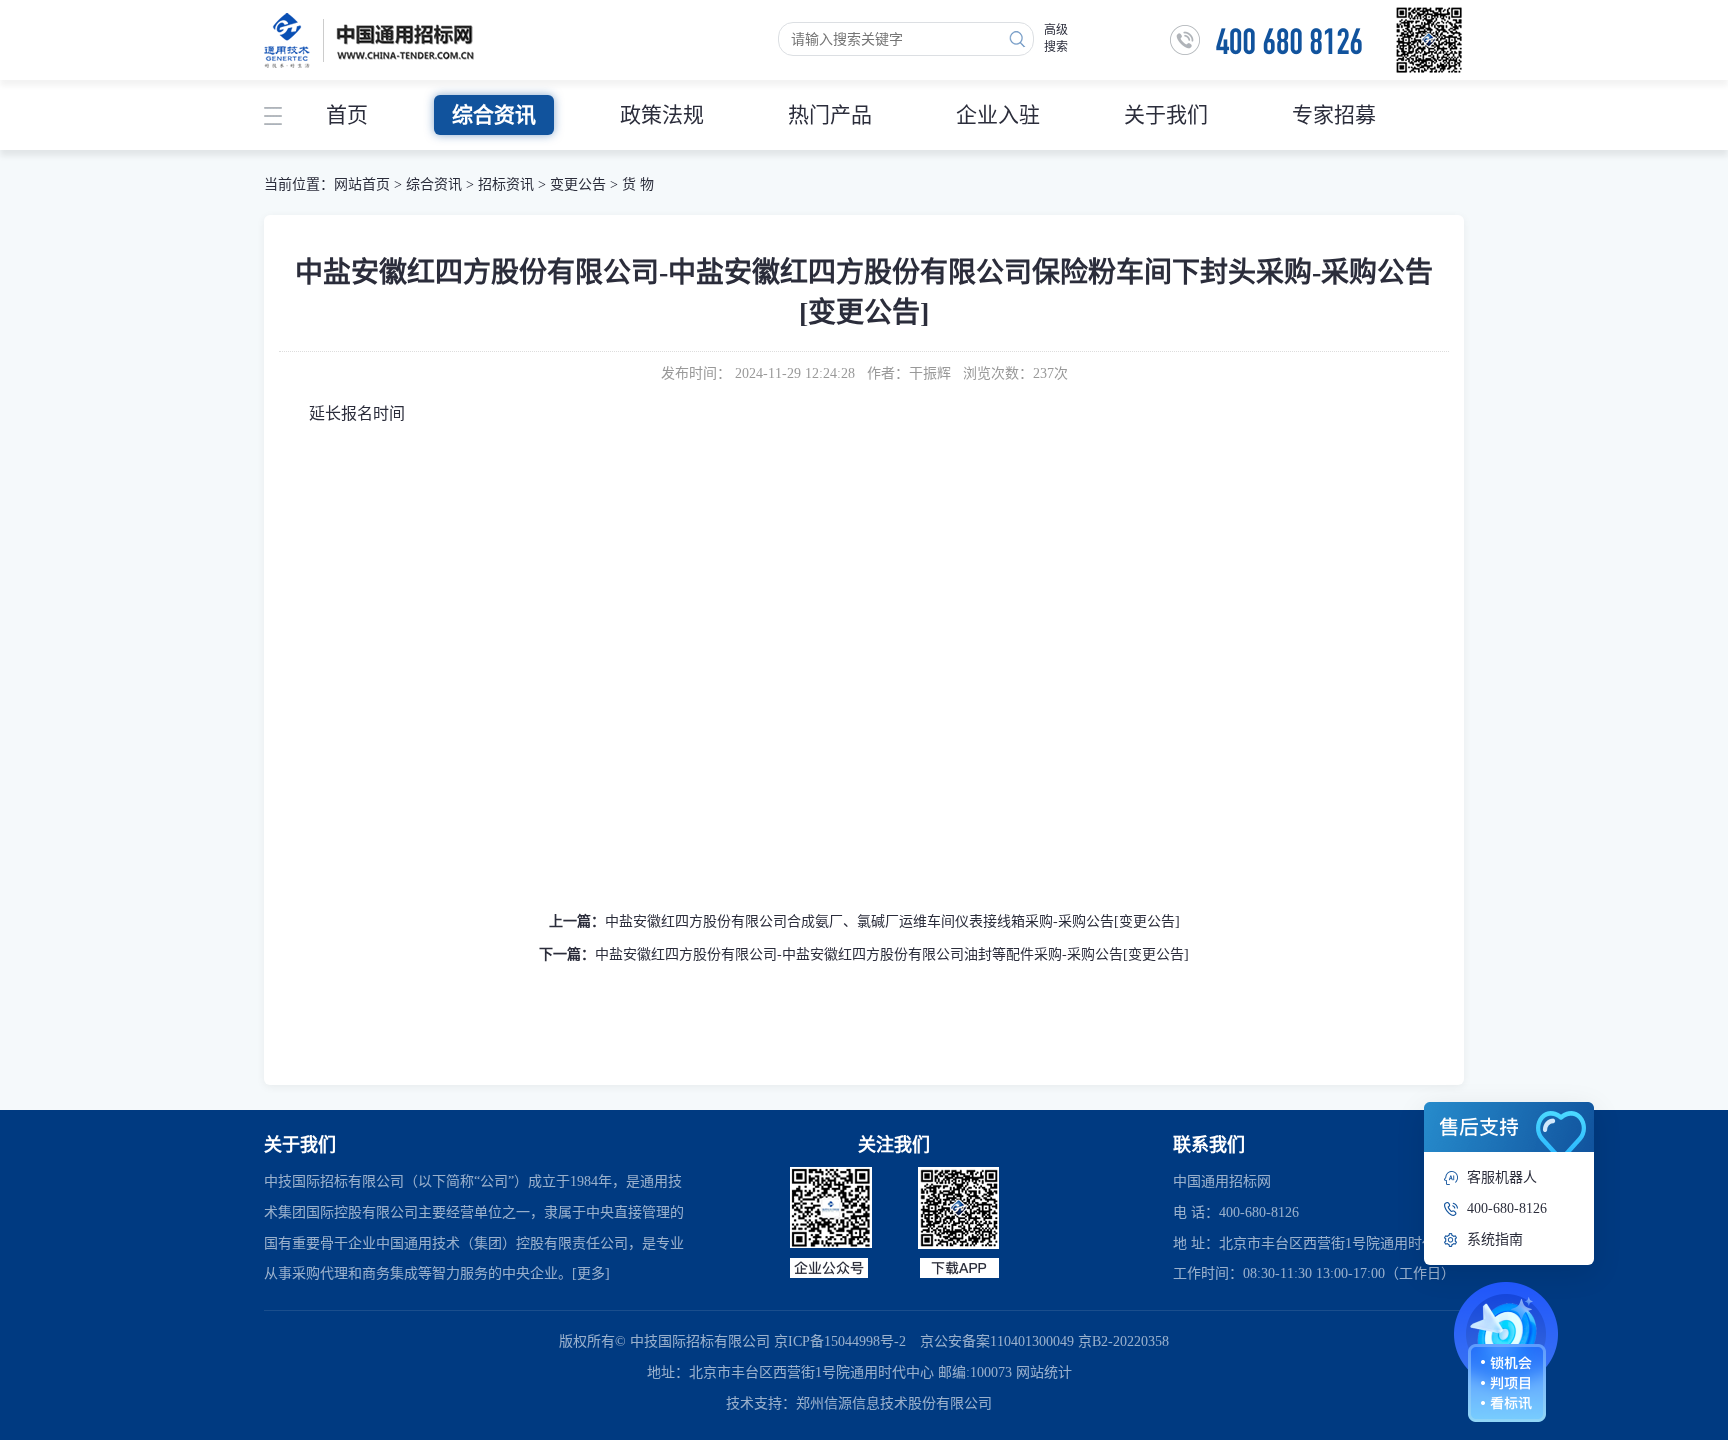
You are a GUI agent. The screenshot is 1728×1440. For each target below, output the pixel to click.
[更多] (591, 1273)
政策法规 (662, 115)
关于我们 (1166, 115)
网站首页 (362, 184)
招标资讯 (508, 184)
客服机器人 (1502, 1177)
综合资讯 (494, 115)
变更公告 (578, 184)
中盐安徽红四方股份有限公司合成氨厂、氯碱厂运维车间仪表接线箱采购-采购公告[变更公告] (892, 921)
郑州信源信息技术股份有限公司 (894, 1403)
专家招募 (1334, 115)
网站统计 (1044, 1372)
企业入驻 (998, 115)
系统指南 (1495, 1239)
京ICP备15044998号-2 (840, 1341)
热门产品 (830, 115)
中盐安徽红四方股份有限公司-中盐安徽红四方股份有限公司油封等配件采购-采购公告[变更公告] (892, 954)
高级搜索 (1056, 38)
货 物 (638, 184)
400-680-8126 (1507, 1208)
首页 (347, 115)
